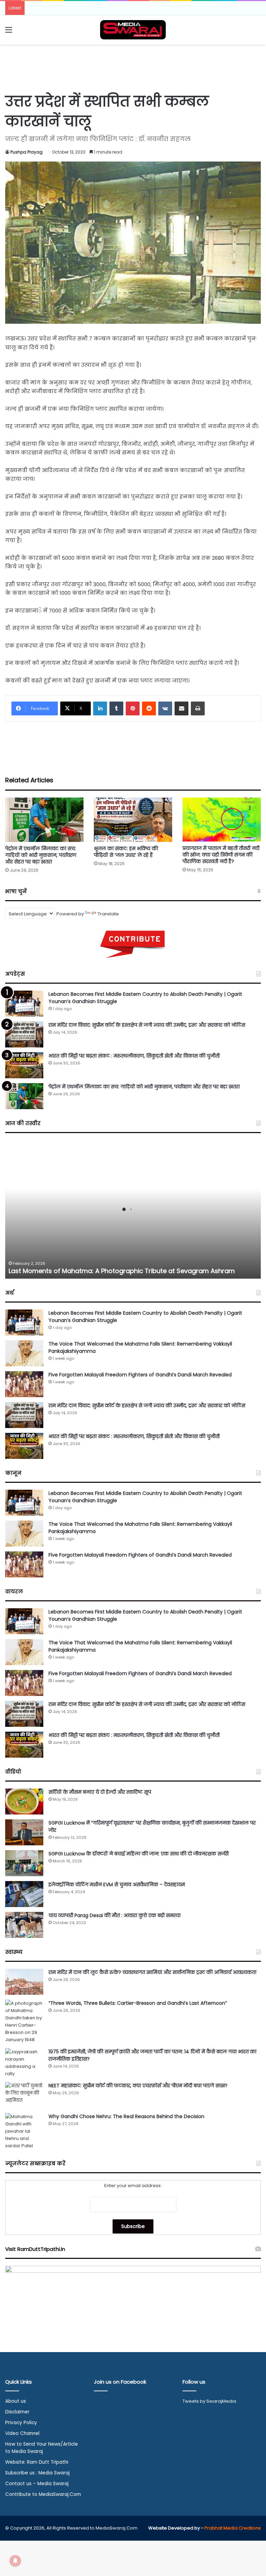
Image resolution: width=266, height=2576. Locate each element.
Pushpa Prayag (26, 152)
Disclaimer (17, 2412)
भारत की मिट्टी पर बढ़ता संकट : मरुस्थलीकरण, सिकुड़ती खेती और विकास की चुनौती (134, 1056)
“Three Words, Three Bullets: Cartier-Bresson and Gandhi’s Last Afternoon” (138, 2003)
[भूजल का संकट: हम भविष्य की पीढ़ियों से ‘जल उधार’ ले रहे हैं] (133, 820)
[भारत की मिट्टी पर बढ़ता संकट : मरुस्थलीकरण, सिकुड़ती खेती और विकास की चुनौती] (24, 1065)
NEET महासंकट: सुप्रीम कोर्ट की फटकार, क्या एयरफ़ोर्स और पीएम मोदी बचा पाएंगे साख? (138, 2086)
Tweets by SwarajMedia (209, 2401)
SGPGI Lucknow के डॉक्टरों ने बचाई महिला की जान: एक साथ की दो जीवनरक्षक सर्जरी (139, 1854)
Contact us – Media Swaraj (37, 2484)
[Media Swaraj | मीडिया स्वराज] (133, 30)
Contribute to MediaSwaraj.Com (43, 2494)
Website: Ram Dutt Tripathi (37, 2462)
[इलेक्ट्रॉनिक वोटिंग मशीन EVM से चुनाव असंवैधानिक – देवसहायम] (24, 1894)
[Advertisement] (133, 67)
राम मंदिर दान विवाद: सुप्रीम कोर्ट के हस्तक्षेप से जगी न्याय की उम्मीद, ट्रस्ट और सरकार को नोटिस (147, 1025)
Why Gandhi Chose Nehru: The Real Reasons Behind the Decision (126, 2116)
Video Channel (22, 2433)
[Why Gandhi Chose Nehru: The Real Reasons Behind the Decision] (24, 2131)
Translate (108, 914)
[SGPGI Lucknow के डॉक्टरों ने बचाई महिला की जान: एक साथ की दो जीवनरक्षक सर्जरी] (24, 1863)
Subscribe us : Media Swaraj (37, 2473)
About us (16, 2401)
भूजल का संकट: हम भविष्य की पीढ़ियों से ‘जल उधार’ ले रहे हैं (126, 852)
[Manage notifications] (15, 2561)
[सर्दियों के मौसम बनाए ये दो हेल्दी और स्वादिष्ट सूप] (24, 1802)
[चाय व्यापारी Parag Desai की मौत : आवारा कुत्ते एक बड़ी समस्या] (24, 1925)
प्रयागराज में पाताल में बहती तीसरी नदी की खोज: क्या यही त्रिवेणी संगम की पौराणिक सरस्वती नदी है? (221, 855)
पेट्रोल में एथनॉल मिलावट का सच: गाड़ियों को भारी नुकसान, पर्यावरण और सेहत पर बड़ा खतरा (41, 855)
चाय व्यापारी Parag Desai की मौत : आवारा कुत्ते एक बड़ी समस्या (114, 1915)
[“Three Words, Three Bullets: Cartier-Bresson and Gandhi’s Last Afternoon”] (24, 2021)
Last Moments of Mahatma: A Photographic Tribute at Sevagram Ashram (122, 1271)
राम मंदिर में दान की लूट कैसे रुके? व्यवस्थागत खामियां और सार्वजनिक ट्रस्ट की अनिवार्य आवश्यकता (152, 1972)
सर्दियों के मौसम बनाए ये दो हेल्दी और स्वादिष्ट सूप (100, 1792)
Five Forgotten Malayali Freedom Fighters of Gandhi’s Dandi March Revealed (140, 1375)
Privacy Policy (21, 2423)
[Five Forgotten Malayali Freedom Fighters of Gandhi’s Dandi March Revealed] (24, 1384)
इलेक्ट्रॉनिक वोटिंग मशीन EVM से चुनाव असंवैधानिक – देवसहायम (117, 1885)
